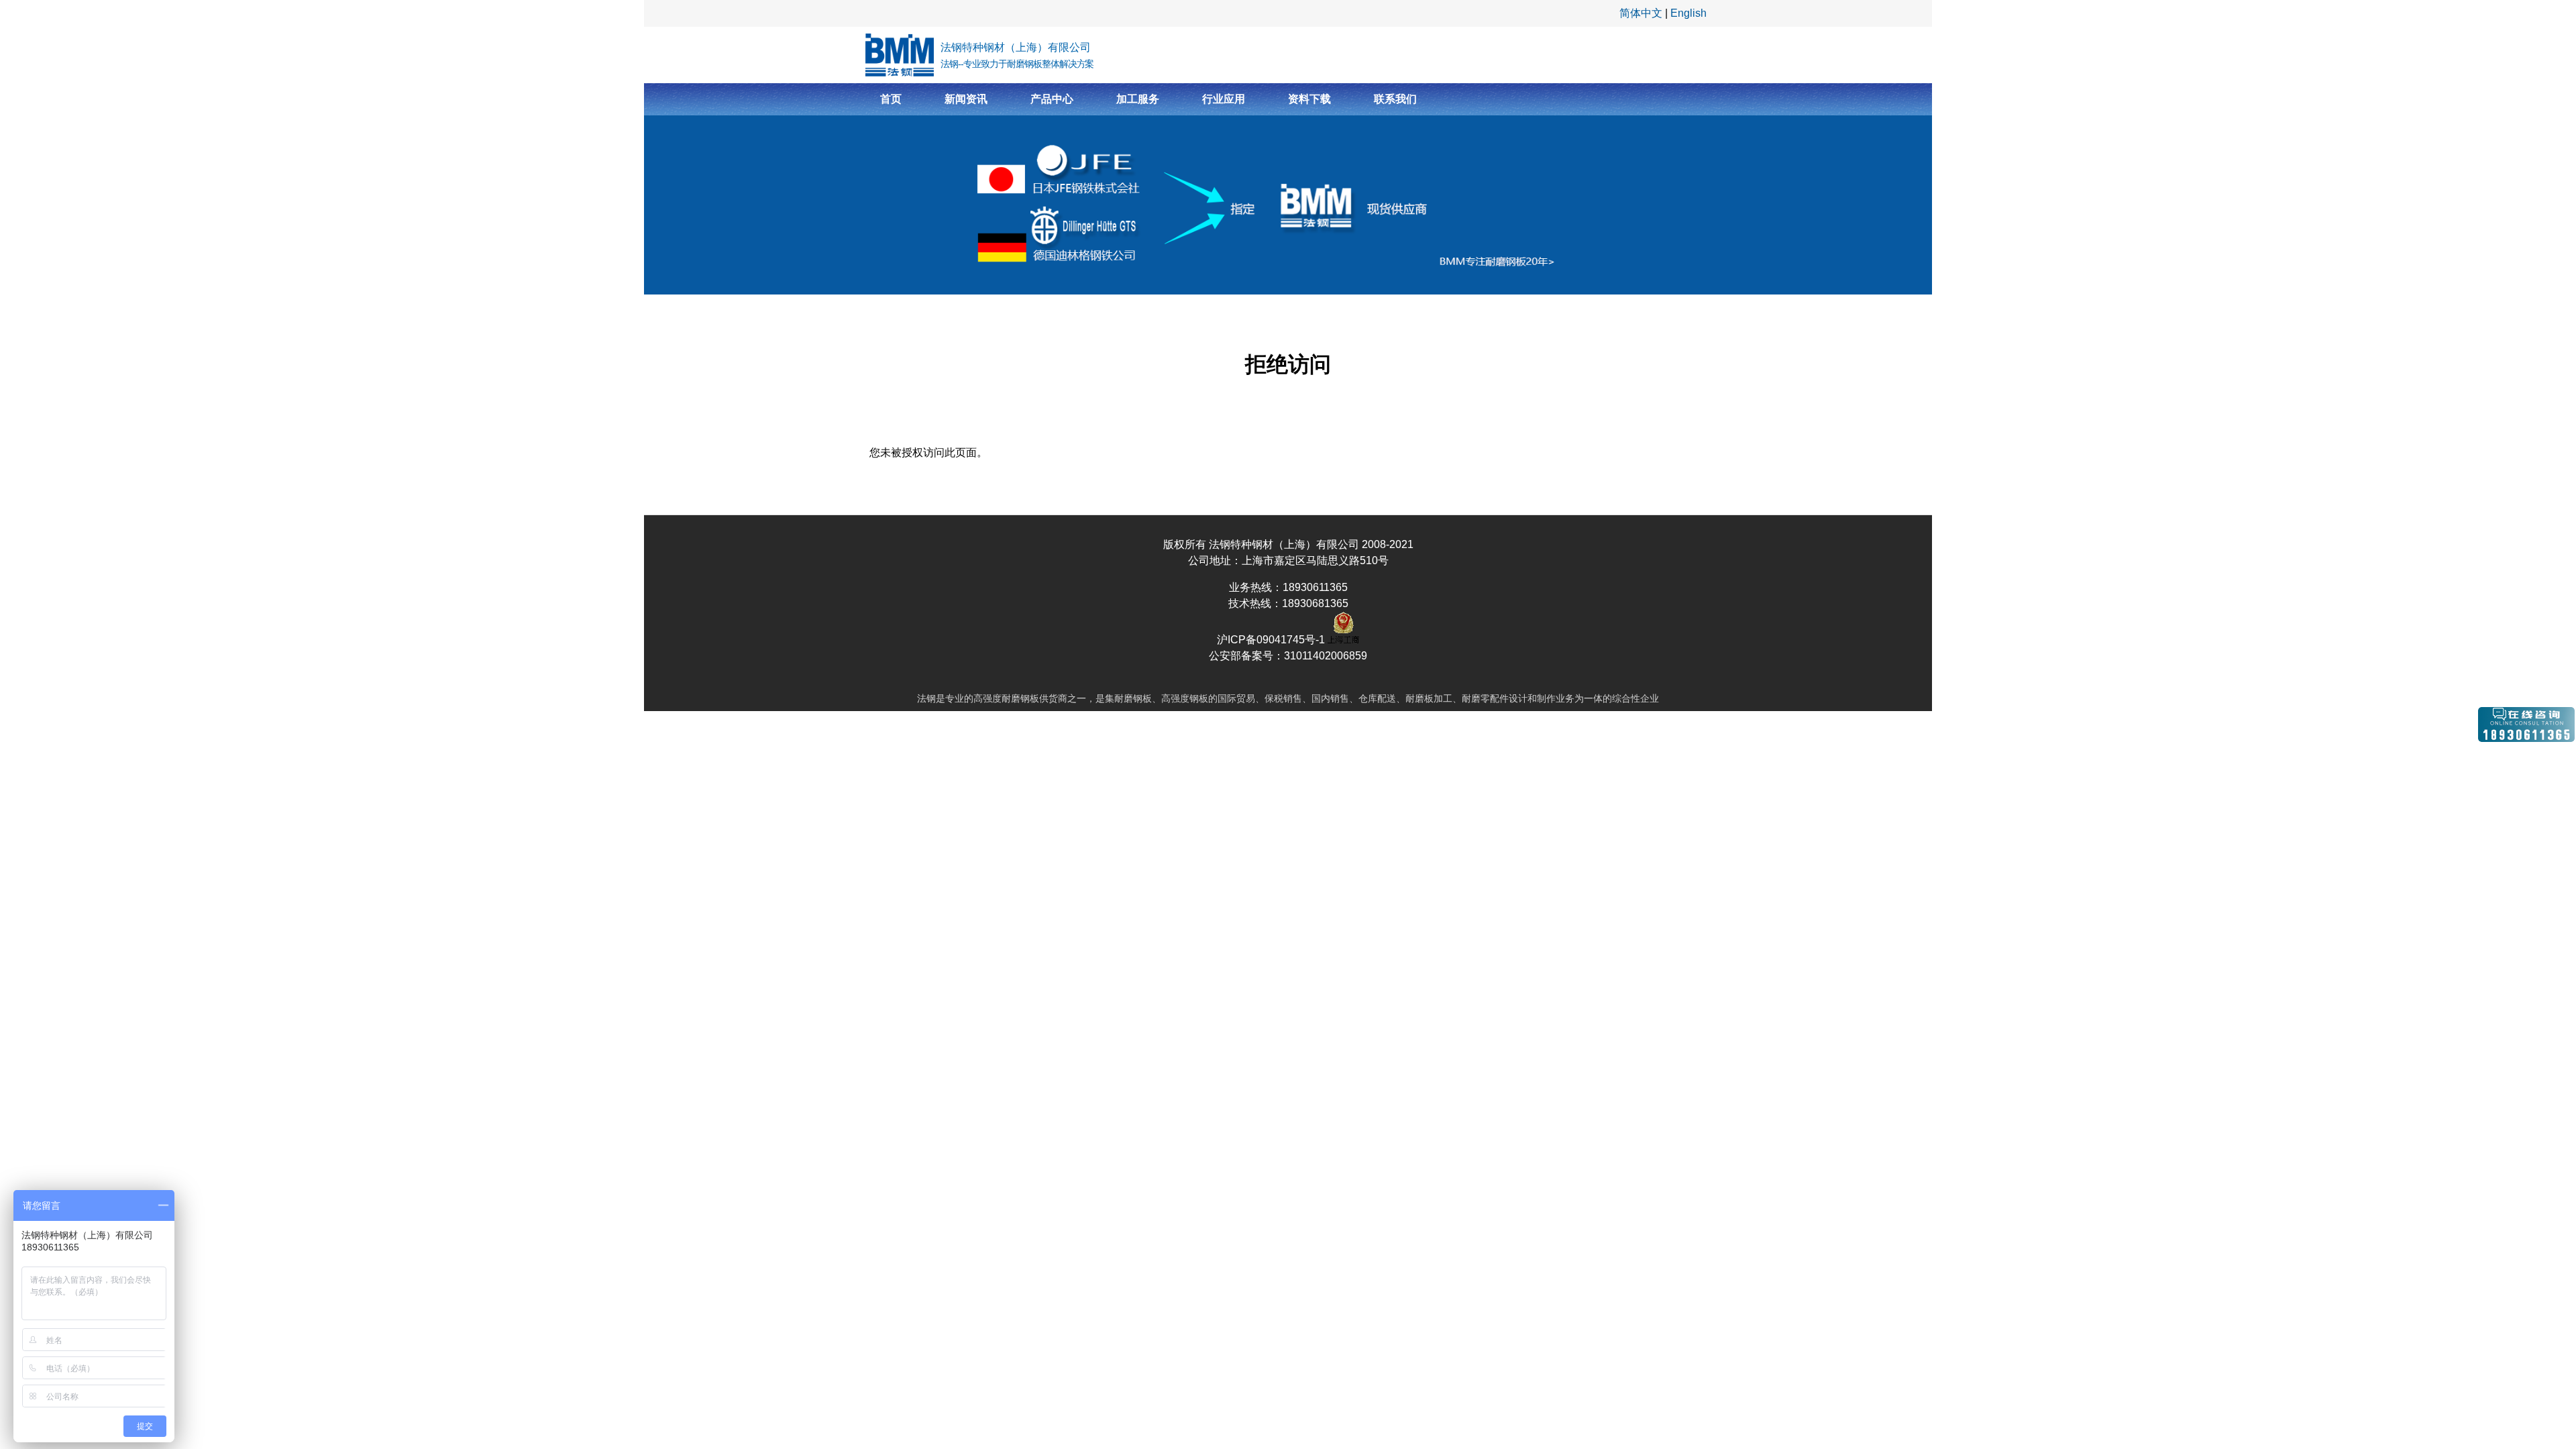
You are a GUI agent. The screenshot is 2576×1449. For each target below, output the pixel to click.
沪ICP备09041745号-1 (1272, 640)
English (1688, 13)
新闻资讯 (966, 99)
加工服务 (1138, 99)
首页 (891, 99)
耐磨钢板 (1020, 698)
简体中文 (1641, 13)
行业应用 (1224, 99)
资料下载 (1309, 99)
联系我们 (1395, 99)
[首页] (900, 55)
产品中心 (1052, 99)
